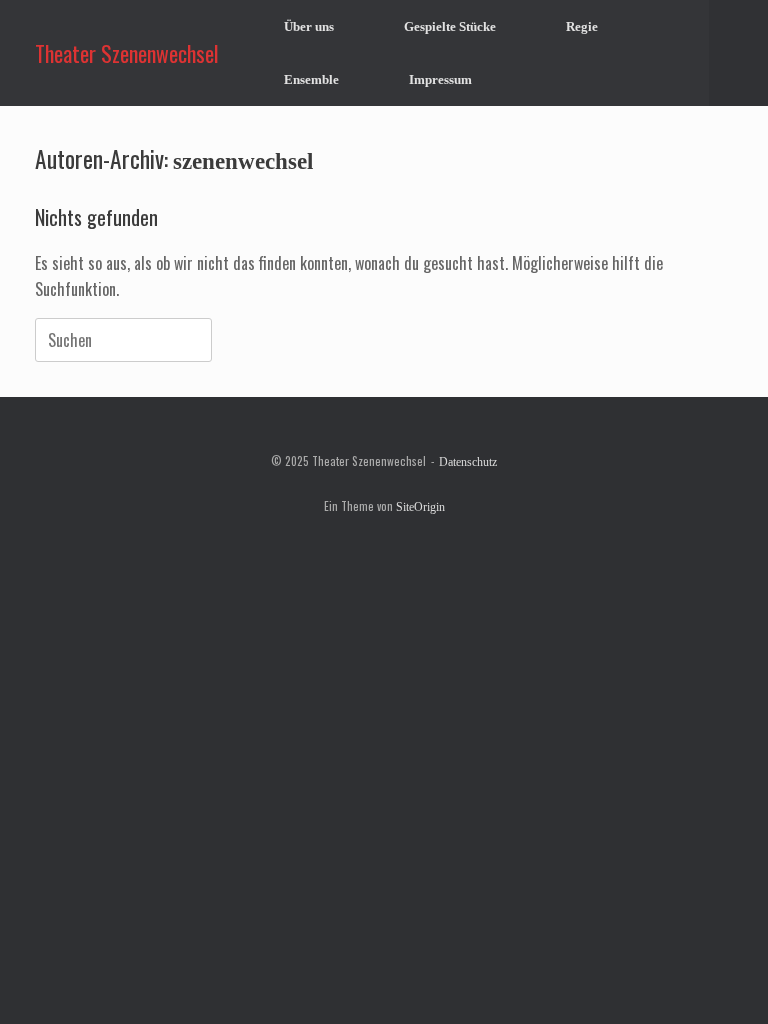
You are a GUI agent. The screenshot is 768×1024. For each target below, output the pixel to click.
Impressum (440, 79)
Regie (582, 26)
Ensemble (311, 79)
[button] (738, 53)
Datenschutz (468, 462)
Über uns (309, 26)
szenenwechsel (243, 161)
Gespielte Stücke (450, 26)
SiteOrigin (420, 507)
